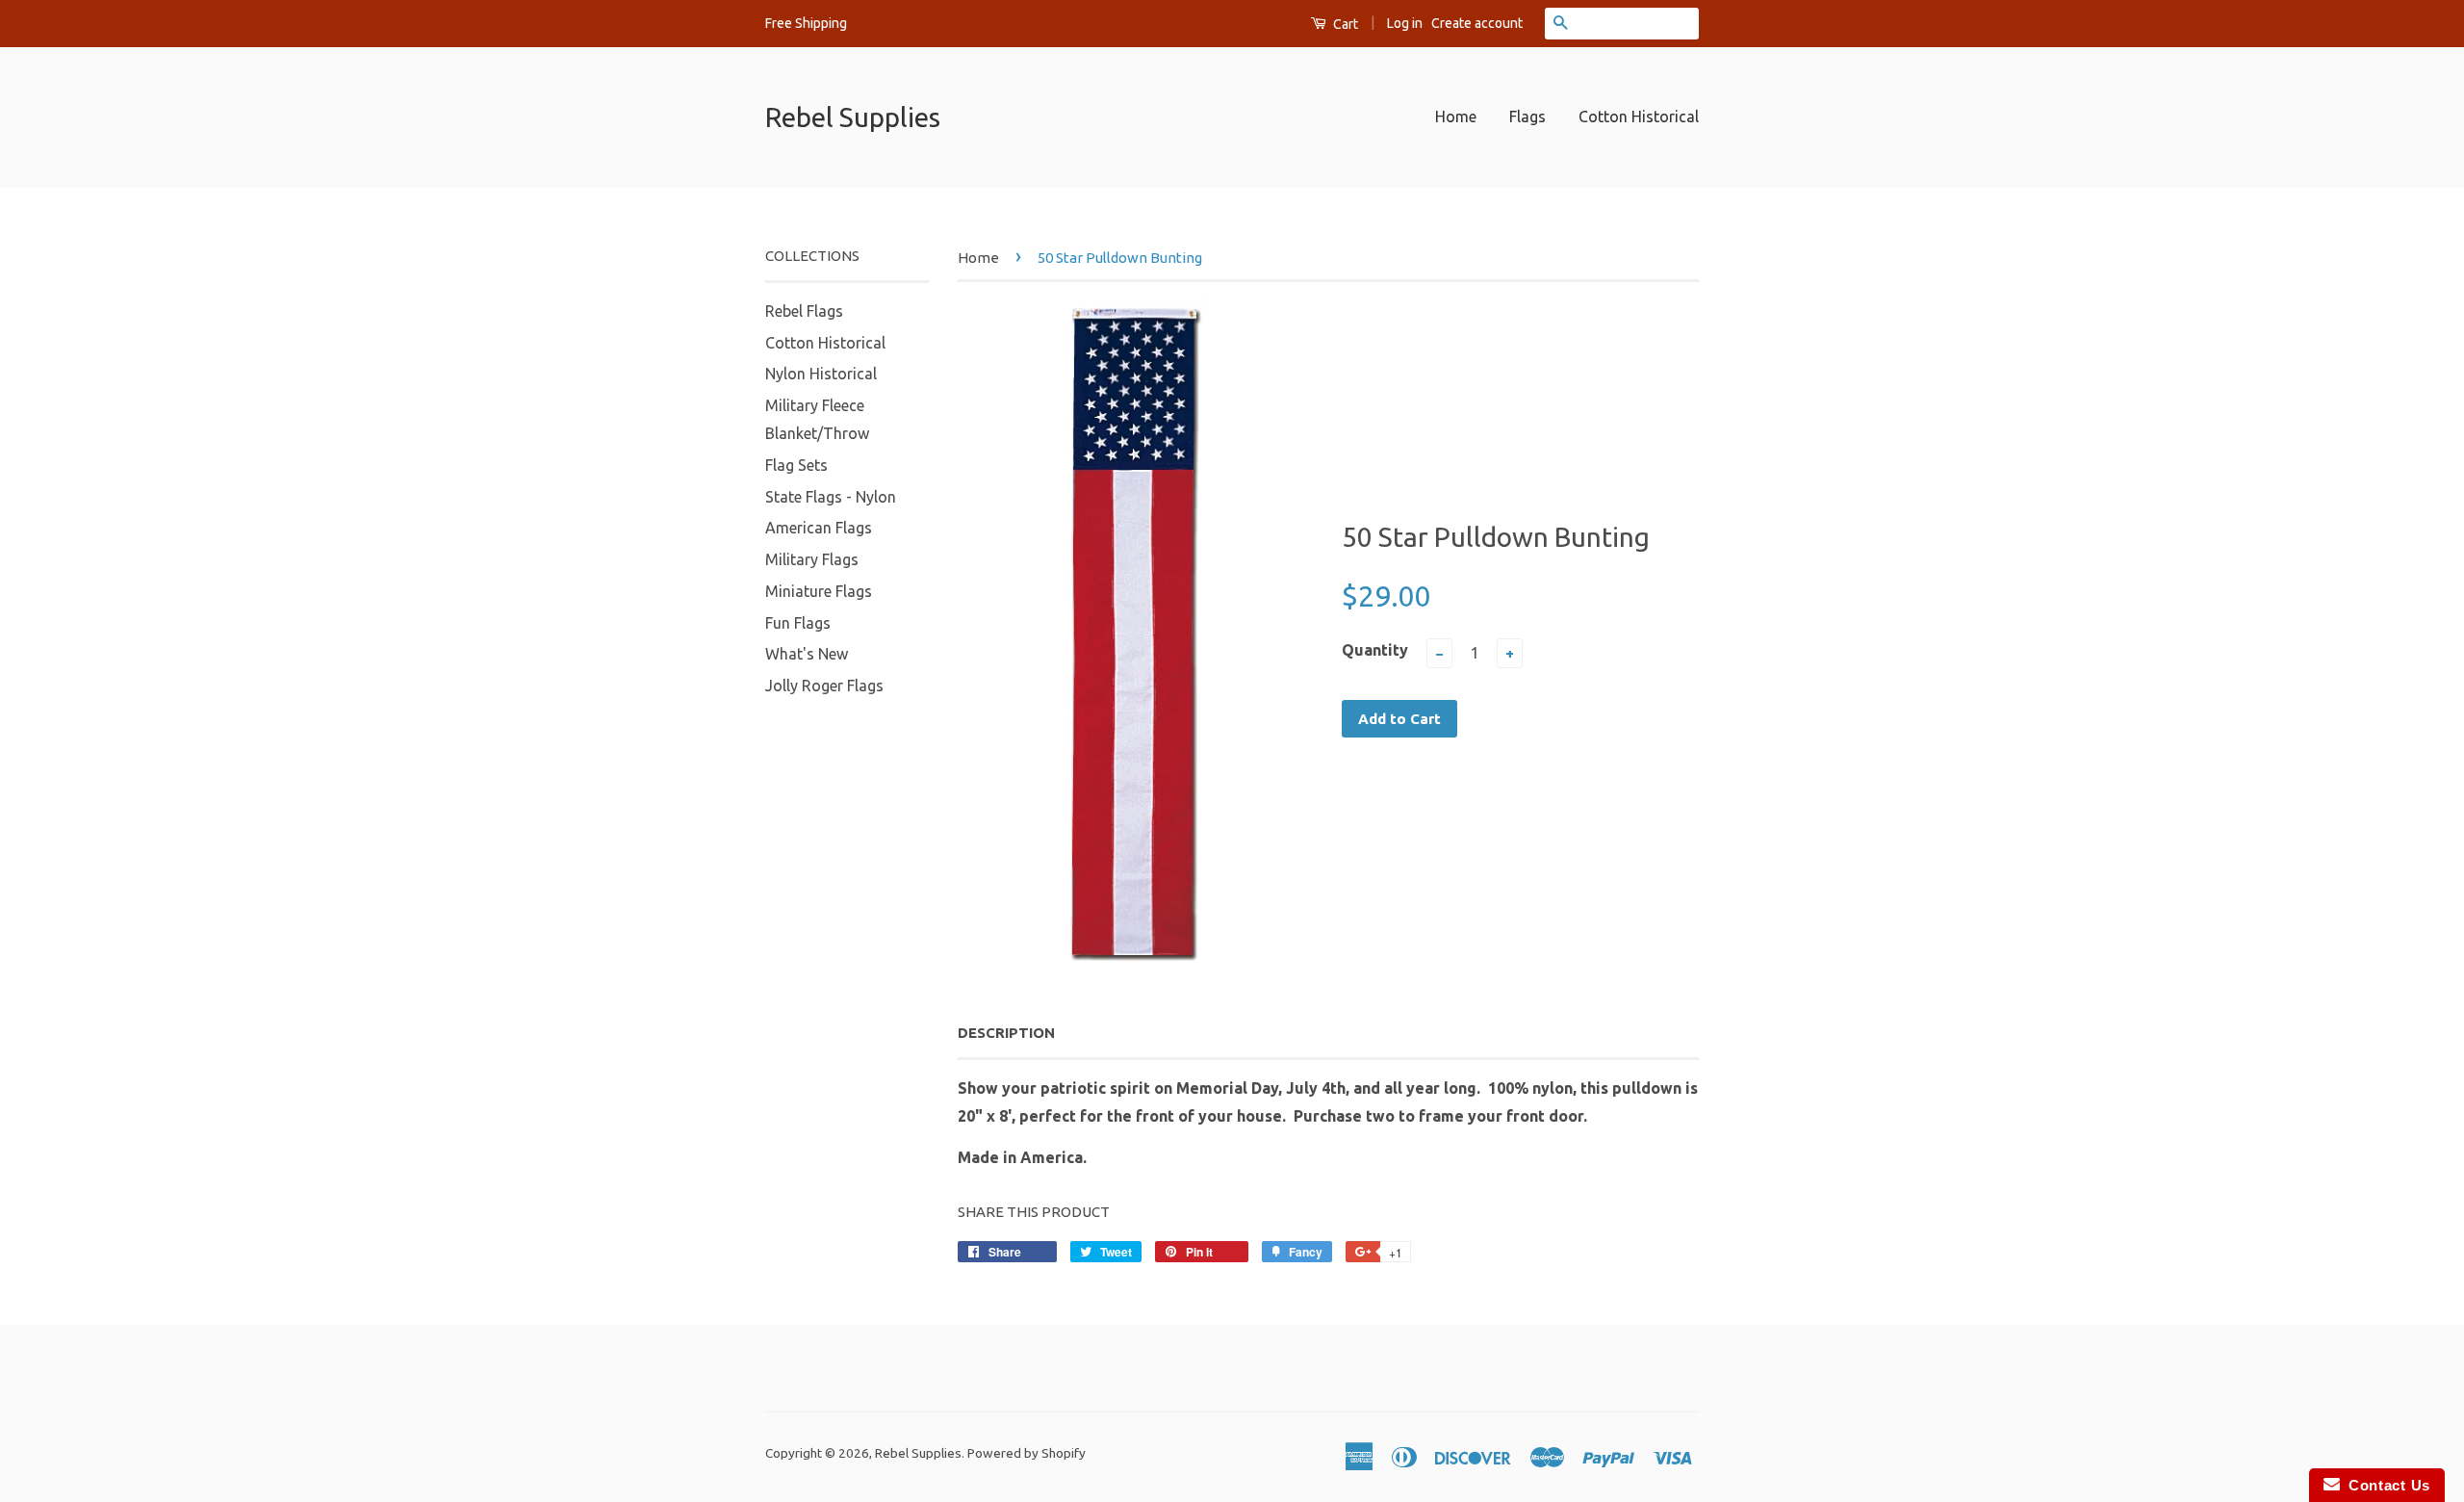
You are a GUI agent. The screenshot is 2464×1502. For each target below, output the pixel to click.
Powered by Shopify (1027, 1453)
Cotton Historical (1639, 117)
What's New (807, 654)
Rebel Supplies (853, 117)
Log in (1405, 23)
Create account (1477, 23)
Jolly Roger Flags (824, 686)
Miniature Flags (819, 591)
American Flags (819, 528)
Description (1006, 1033)
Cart (1344, 24)
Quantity (1375, 650)
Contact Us (2385, 1485)
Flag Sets (796, 465)
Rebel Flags (804, 311)
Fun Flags (798, 623)
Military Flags (812, 559)
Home (1456, 117)
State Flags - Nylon (831, 497)
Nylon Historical (821, 374)
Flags (1527, 117)
